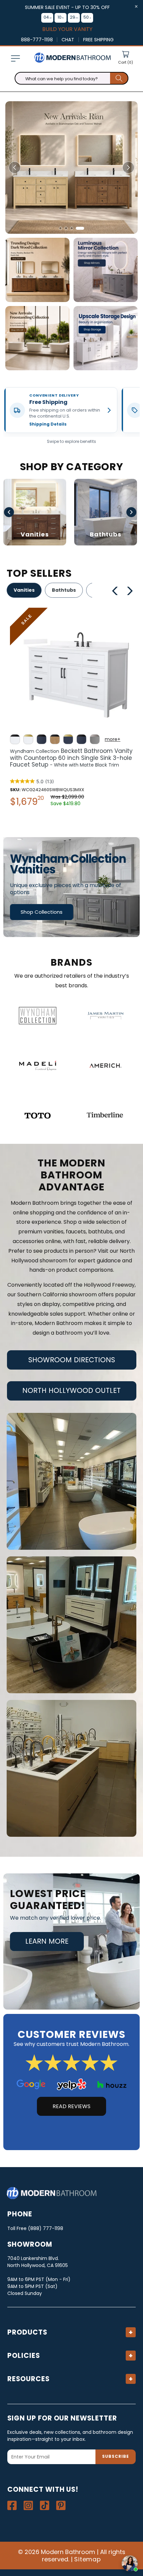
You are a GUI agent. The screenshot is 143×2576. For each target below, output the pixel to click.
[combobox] (71, 78)
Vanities (24, 590)
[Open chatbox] (130, 2563)
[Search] (119, 78)
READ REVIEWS (71, 2106)
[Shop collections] (71, 887)
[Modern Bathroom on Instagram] (28, 2505)
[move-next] (132, 591)
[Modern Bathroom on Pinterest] (61, 2505)
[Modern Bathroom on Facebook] (12, 2505)
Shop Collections (42, 912)
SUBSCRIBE (116, 2456)
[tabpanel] (71, 709)
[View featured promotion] (71, 167)
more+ (113, 739)
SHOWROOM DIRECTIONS (72, 1360)
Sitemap (88, 2559)
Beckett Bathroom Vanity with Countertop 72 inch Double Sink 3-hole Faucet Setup (71, 761)
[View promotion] (37, 270)
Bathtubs (64, 590)
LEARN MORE (47, 1941)
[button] (15, 59)
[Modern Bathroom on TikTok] (45, 2505)
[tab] (63, 228)
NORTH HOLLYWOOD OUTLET (71, 1390)
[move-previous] (115, 591)
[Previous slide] (15, 167)
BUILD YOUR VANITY (67, 29)
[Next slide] (128, 167)
